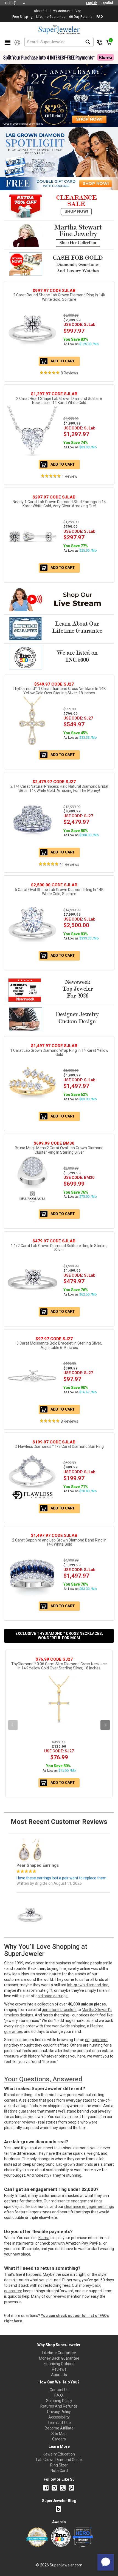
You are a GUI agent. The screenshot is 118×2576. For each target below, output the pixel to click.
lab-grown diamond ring (88, 1985)
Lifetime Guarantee (59, 2353)
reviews (59, 2296)
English (92, 3)
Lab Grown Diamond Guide (59, 2460)
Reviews (59, 2369)
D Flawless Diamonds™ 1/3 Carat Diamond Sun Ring (59, 1446)
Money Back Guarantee (59, 2358)
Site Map (59, 2434)
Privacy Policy (59, 2412)
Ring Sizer (59, 2465)
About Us (59, 2375)
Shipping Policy (59, 2401)
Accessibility (59, 2417)
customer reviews (20, 2122)
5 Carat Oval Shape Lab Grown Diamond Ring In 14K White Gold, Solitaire (59, 892)
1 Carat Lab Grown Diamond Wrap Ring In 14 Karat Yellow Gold (59, 1052)
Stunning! (26, 1901)
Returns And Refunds (59, 2406)
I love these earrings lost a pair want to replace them (61, 1848)
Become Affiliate (59, 2428)
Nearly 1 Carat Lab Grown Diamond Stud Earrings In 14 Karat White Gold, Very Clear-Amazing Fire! (59, 504)
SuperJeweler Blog (59, 2501)
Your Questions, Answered (43, 2079)
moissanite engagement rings (77, 2201)
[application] (106, 2562)
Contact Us (59, 2390)
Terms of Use (59, 2423)
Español (107, 3)
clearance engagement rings (89, 2207)
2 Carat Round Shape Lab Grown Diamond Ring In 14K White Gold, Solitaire (59, 297)
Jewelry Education (59, 2454)
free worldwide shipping (65, 2026)
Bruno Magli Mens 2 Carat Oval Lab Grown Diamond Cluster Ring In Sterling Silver (59, 1150)
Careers (59, 2439)
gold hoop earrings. (52, 1996)
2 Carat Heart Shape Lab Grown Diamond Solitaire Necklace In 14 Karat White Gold (59, 401)
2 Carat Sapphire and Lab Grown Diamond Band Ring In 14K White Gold (59, 1542)
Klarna (44, 2238)
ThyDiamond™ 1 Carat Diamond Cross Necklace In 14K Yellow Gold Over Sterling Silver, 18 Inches (59, 691)
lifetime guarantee (20, 2111)
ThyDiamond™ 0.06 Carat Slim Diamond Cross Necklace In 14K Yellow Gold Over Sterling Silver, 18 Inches (59, 1666)
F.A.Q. (59, 2395)
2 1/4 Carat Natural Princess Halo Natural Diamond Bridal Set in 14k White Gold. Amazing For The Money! (59, 788)
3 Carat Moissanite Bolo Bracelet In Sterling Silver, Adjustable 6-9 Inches (59, 1345)
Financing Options (59, 2364)
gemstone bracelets (59, 2010)
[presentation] (13, 1725)
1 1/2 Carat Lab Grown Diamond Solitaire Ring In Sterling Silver (59, 1248)
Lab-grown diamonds (75, 2164)
